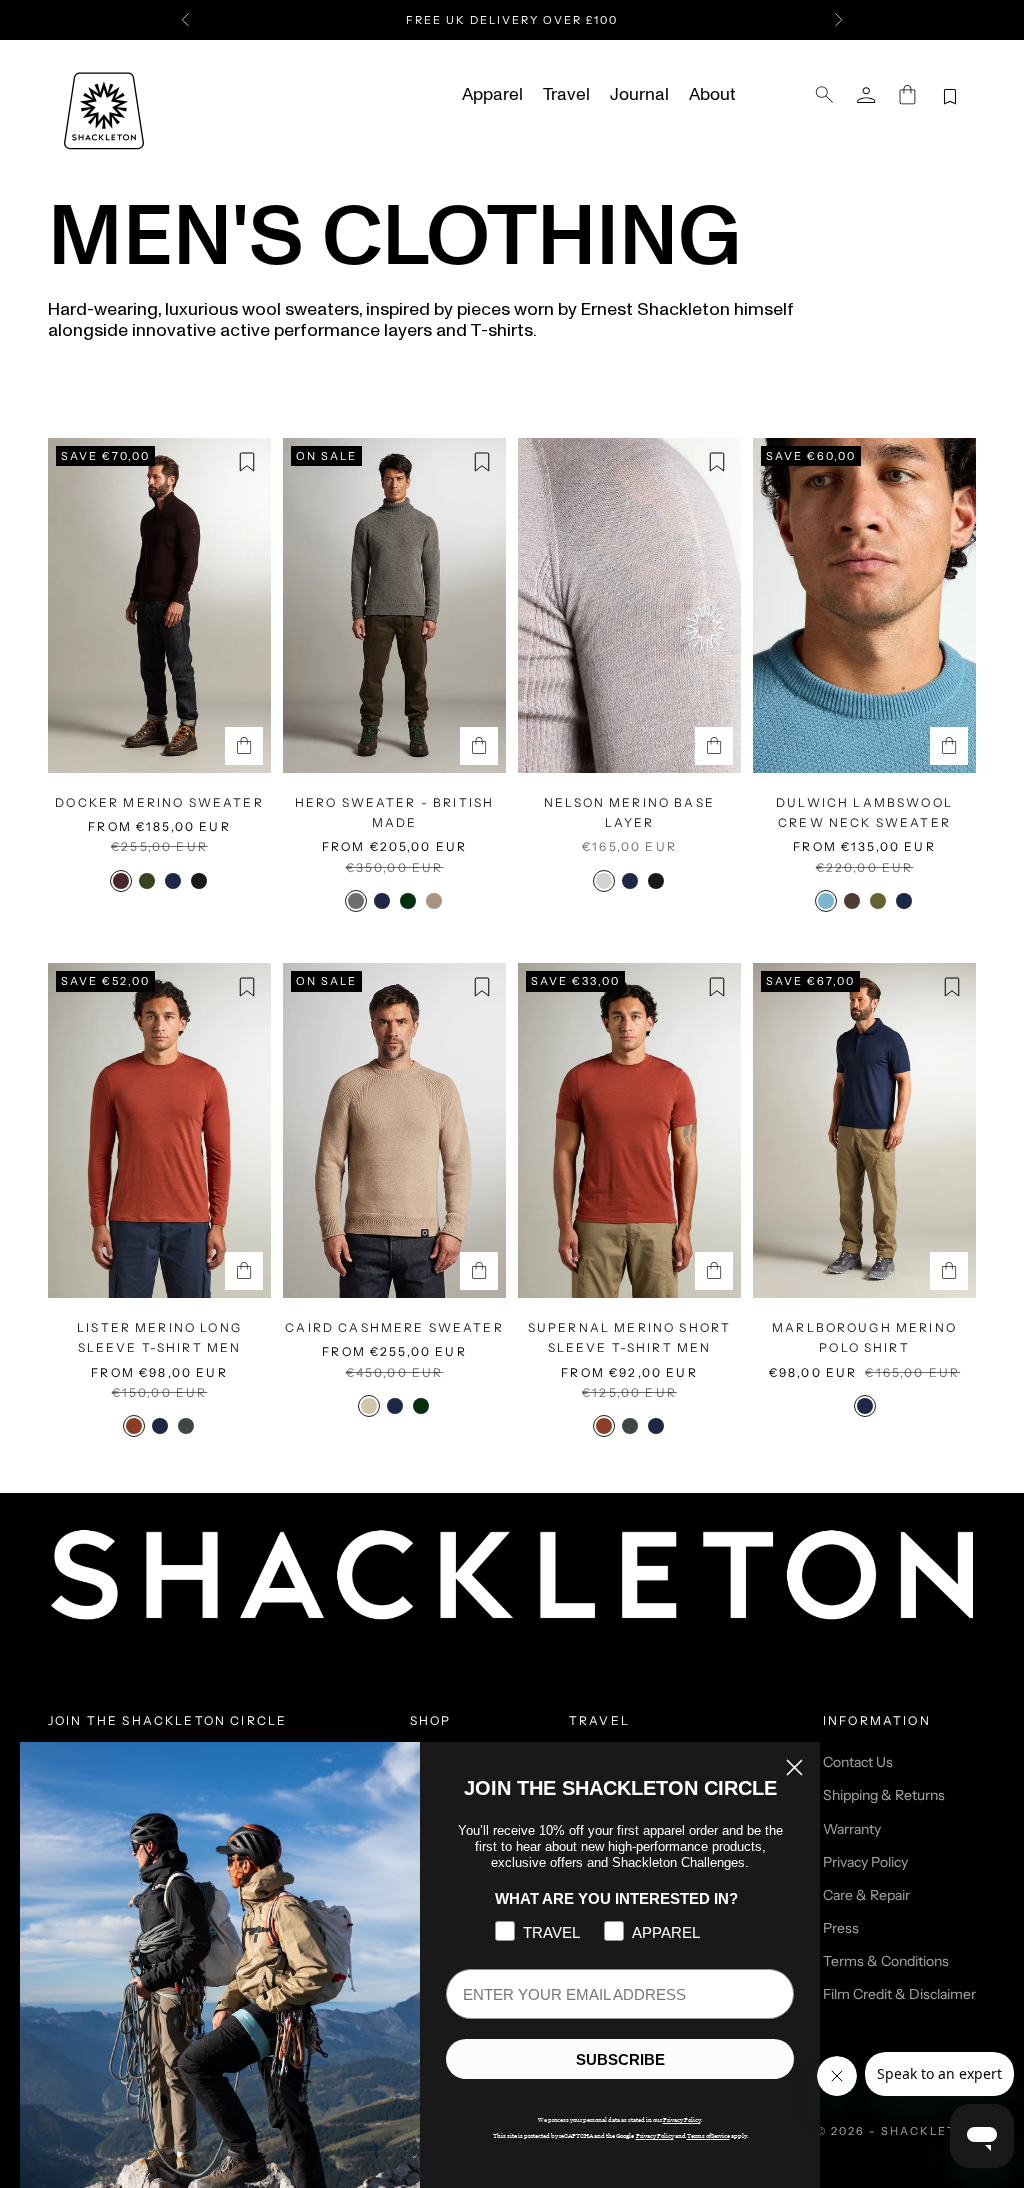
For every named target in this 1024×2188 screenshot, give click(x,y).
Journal (639, 95)
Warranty (852, 1829)
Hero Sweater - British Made (395, 812)
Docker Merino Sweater (159, 802)
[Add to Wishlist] (247, 462)
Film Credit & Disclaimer (899, 1994)
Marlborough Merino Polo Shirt (864, 1337)
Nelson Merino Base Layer (629, 812)
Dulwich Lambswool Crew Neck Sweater (864, 812)
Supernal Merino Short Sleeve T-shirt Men (629, 1337)
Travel (566, 95)
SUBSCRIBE (620, 2059)
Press (841, 1928)
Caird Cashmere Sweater (394, 1327)
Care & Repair (866, 1895)
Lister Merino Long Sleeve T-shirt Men (159, 1337)
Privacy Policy (865, 1862)
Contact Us (858, 1762)
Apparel (492, 95)
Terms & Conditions (886, 1961)
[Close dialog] (794, 1767)
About (712, 95)
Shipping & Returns (884, 1795)
